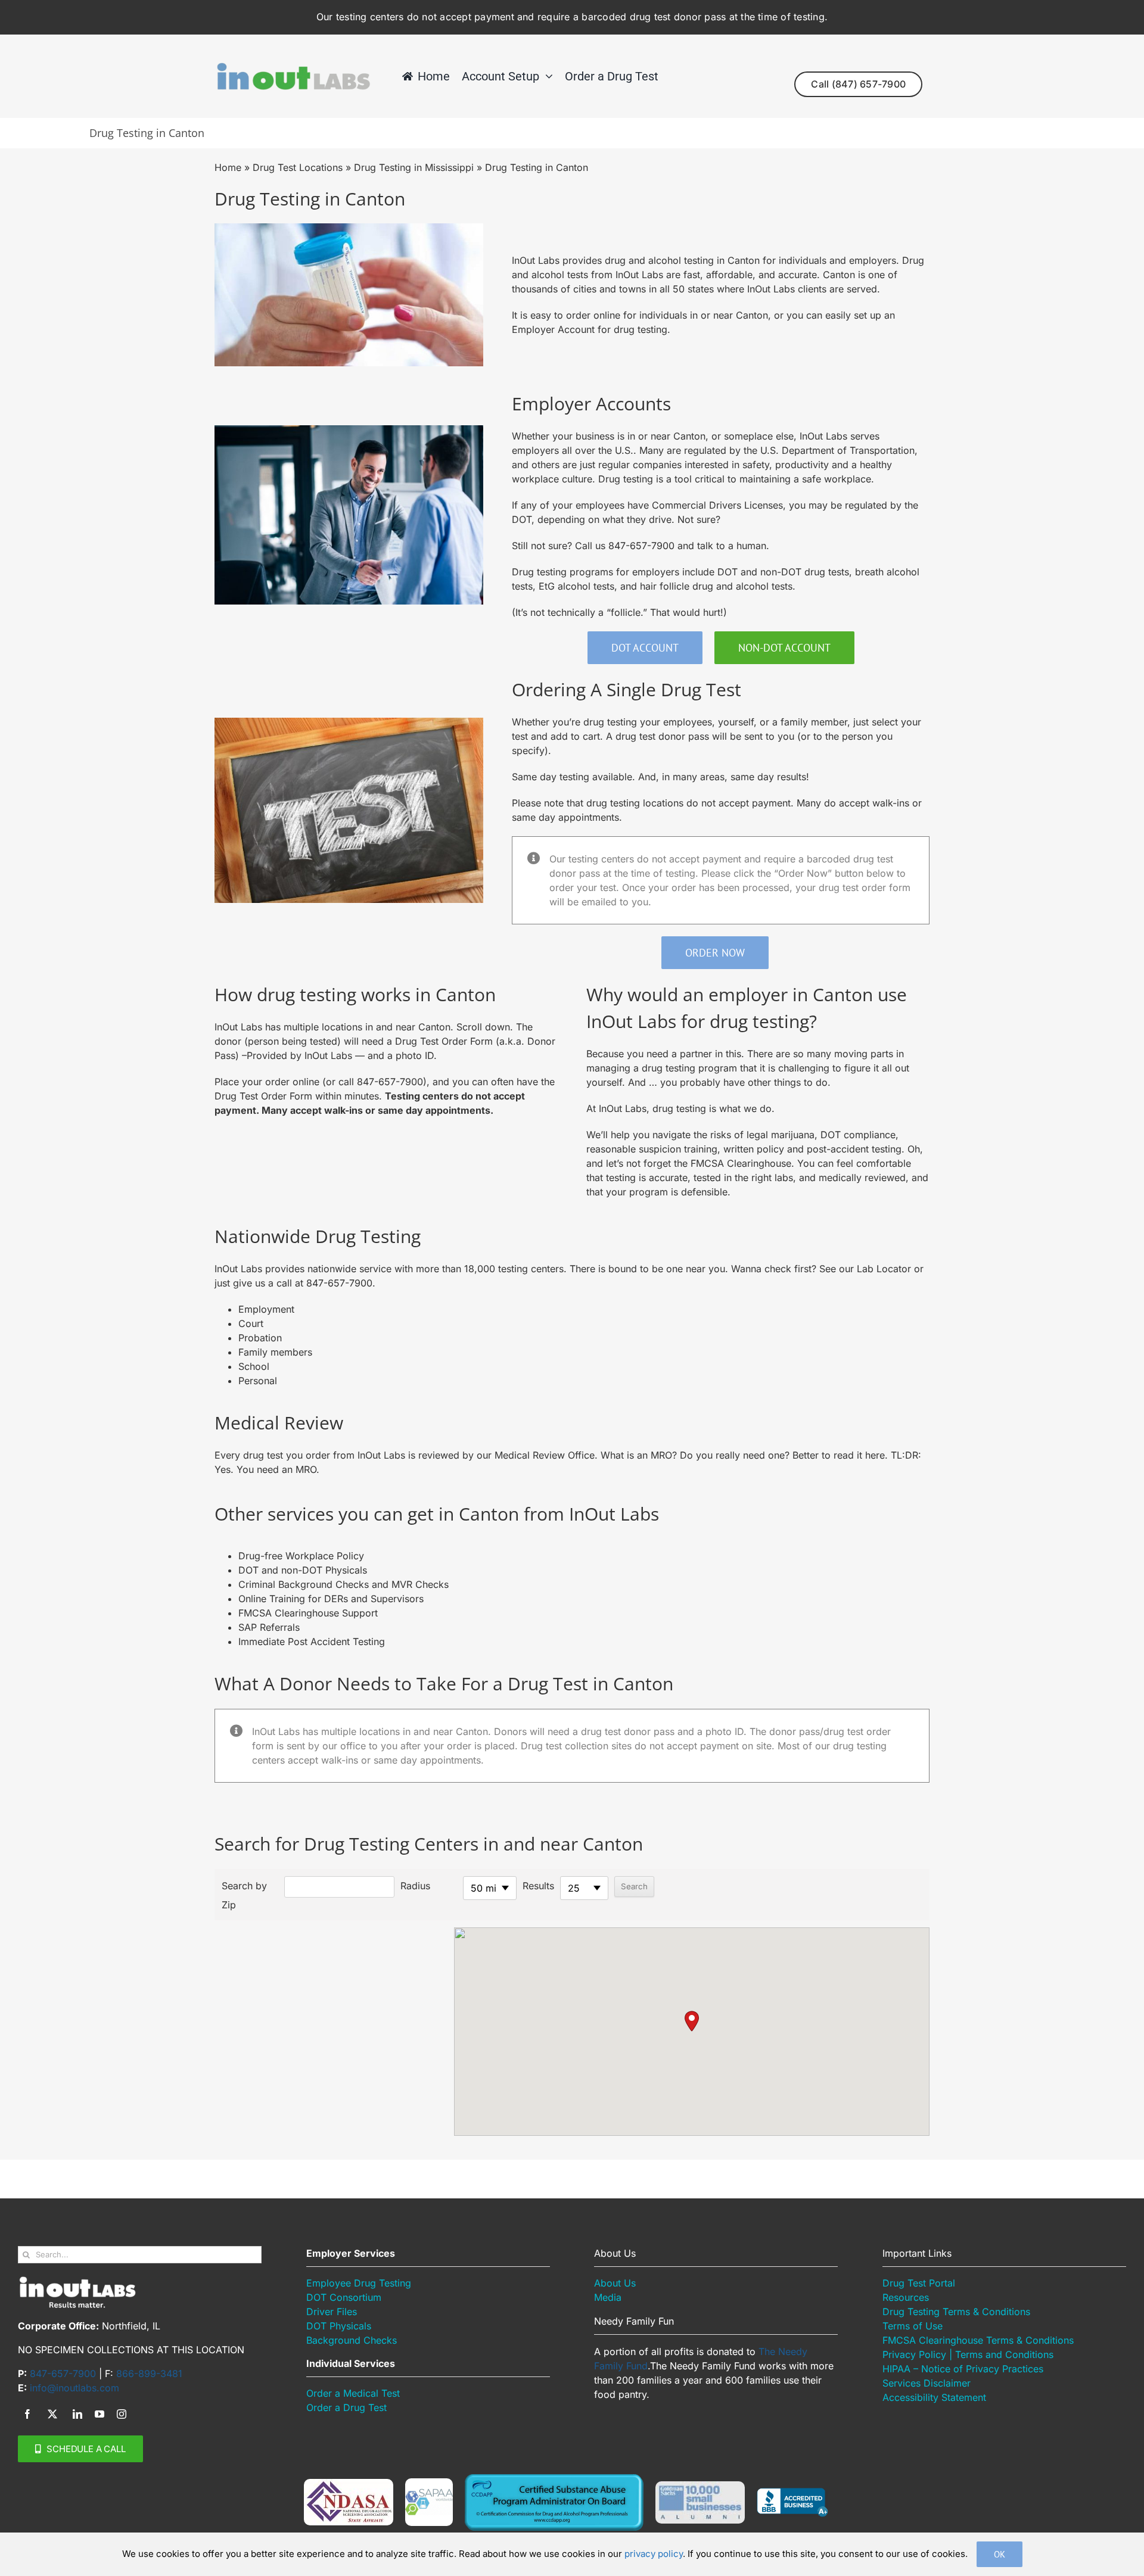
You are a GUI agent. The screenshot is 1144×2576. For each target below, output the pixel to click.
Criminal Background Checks (305, 1584)
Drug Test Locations (298, 167)
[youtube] (100, 2414)
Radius (415, 1886)
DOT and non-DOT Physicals (303, 1570)
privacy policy (654, 2554)
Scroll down (483, 1027)
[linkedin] (77, 2414)
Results (538, 1886)
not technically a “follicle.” (589, 612)
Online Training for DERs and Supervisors (331, 1599)
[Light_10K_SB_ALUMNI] (700, 2486)
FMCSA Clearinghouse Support (308, 1613)
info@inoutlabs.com (74, 2388)
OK (1000, 2554)
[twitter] (52, 2414)
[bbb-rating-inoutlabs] (792, 2493)
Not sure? (699, 519)
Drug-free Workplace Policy (301, 1556)
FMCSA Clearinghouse (741, 1163)
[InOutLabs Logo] (293, 67)
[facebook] (27, 2414)
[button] (692, 2021)
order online (593, 315)
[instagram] (122, 2414)
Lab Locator (884, 1269)
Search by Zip (244, 1895)
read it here (859, 1455)
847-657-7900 (641, 546)
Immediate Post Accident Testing (312, 1641)
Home (228, 167)
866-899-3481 (149, 2373)
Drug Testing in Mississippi (414, 167)
